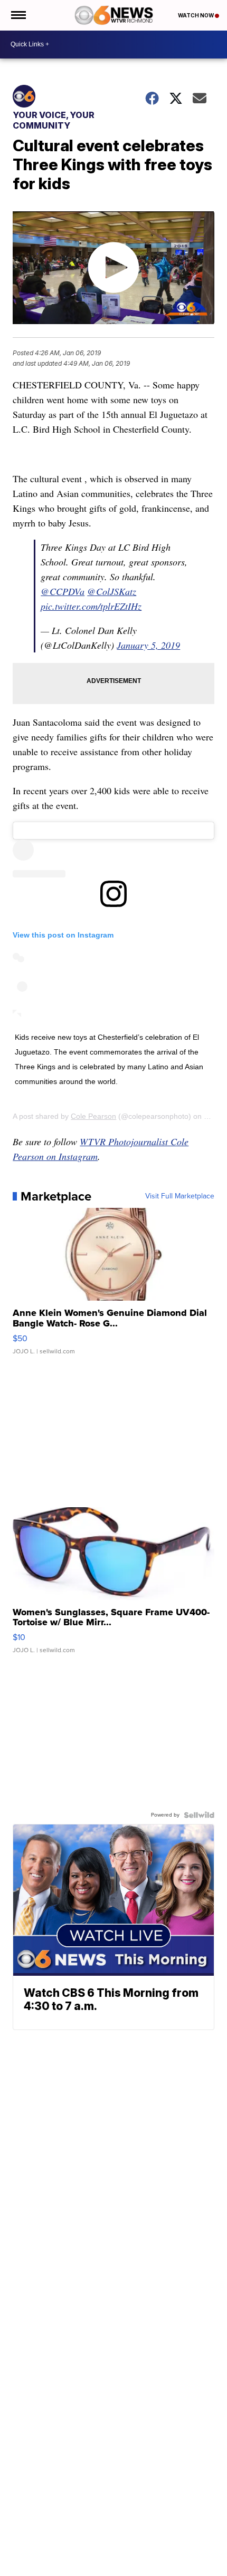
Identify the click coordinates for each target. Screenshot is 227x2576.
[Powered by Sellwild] (199, 1815)
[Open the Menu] (18, 15)
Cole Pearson (93, 1116)
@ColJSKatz (112, 591)
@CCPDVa (63, 591)
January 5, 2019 (148, 645)
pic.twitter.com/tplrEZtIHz (91, 606)
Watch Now (196, 15)
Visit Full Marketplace (180, 1196)
